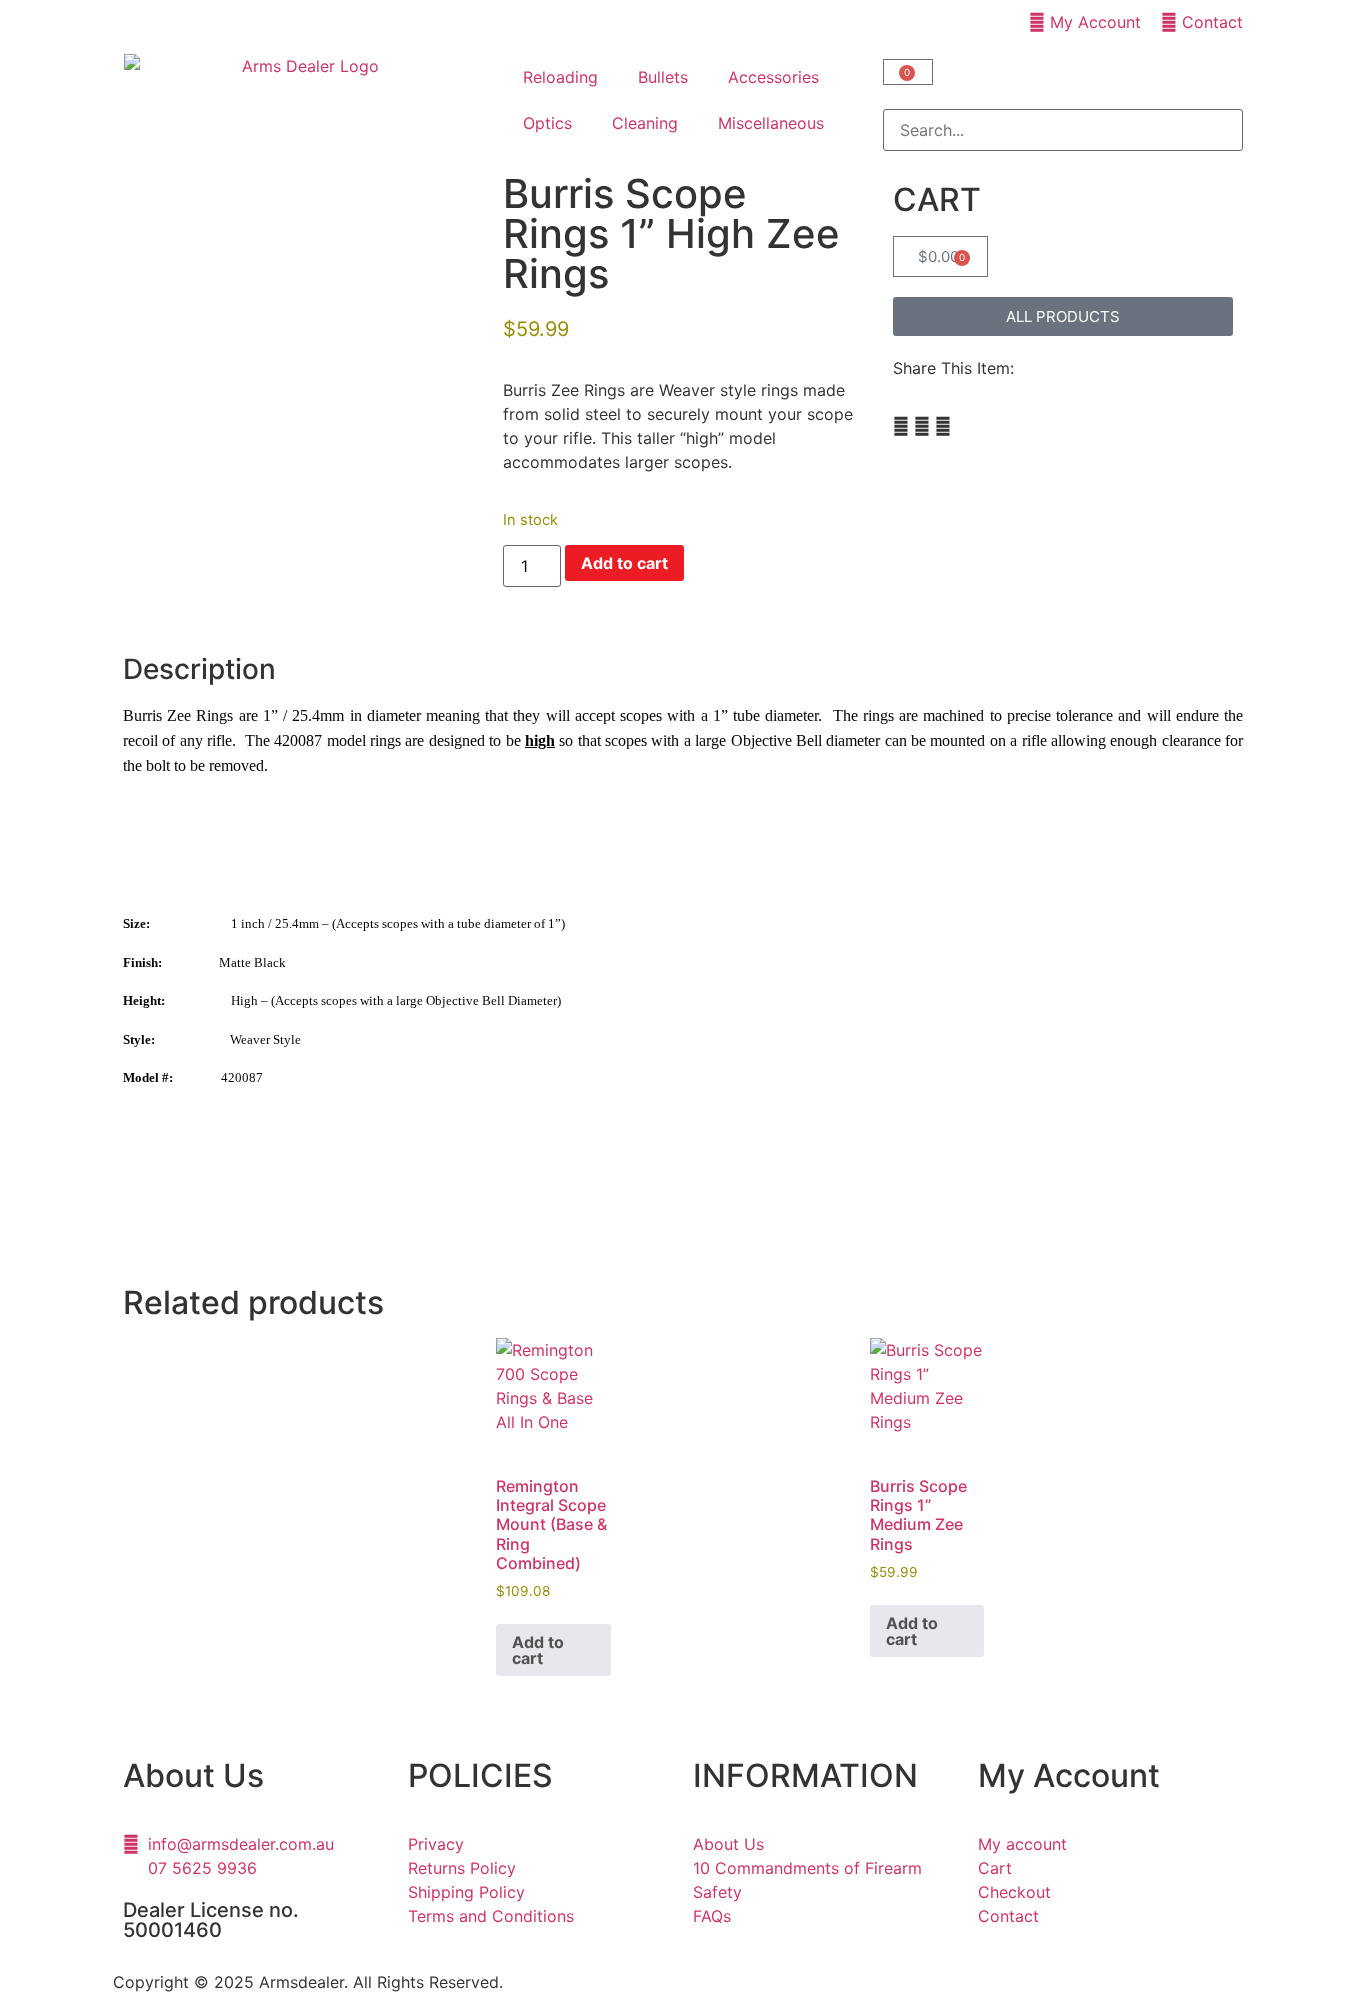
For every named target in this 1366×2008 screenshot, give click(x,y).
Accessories (773, 77)
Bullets (663, 77)
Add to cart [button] (538, 1650)
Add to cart (624, 563)
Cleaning (645, 123)
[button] (1063, 97)
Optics (547, 123)
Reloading (560, 77)
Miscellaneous (771, 123)
